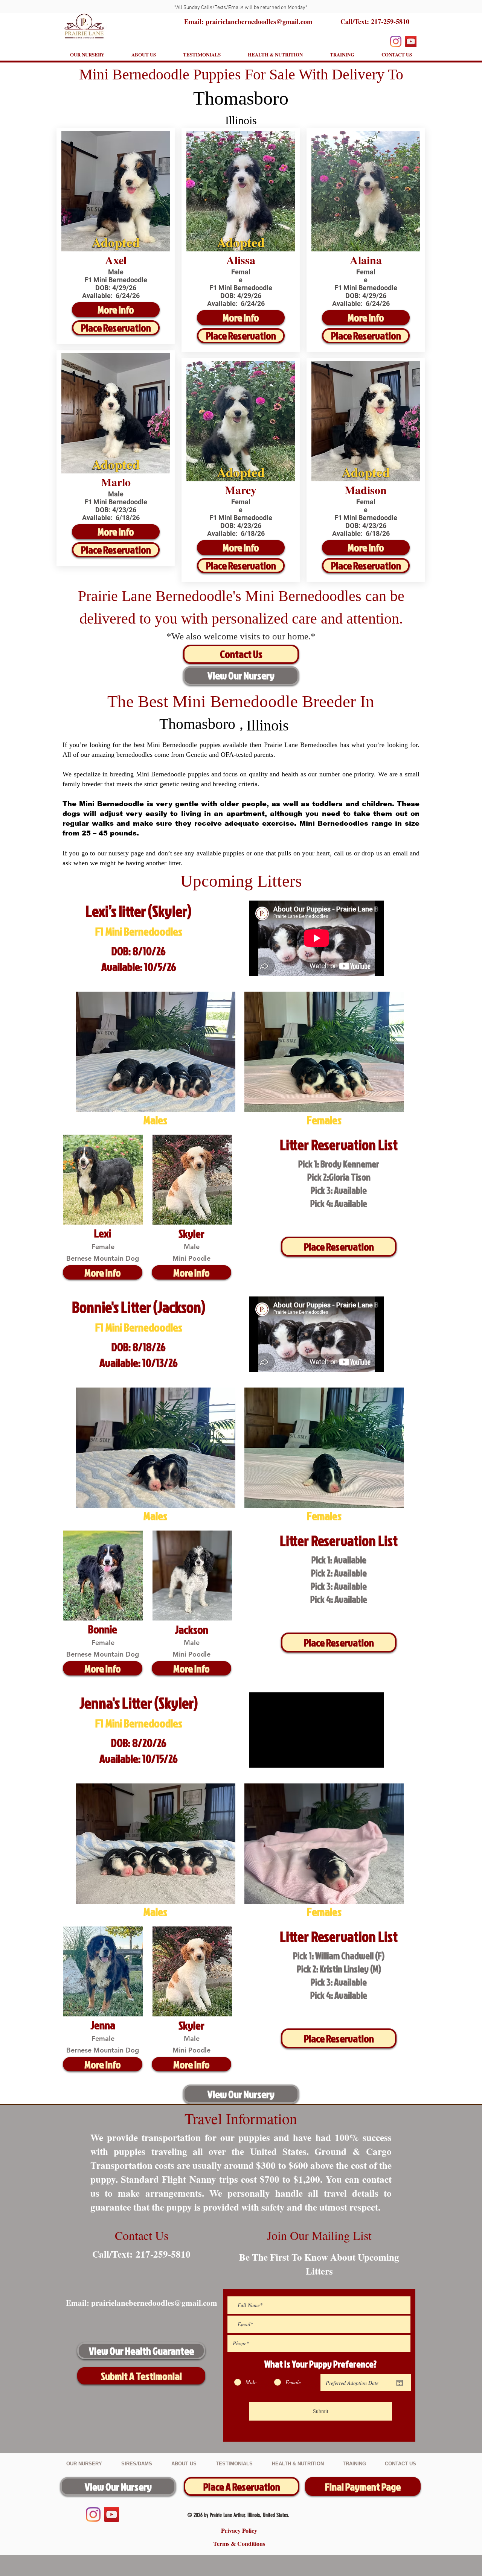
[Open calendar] (400, 2383)
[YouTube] (411, 41)
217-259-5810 (390, 21)
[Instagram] (396, 41)
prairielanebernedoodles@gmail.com (154, 2303)
